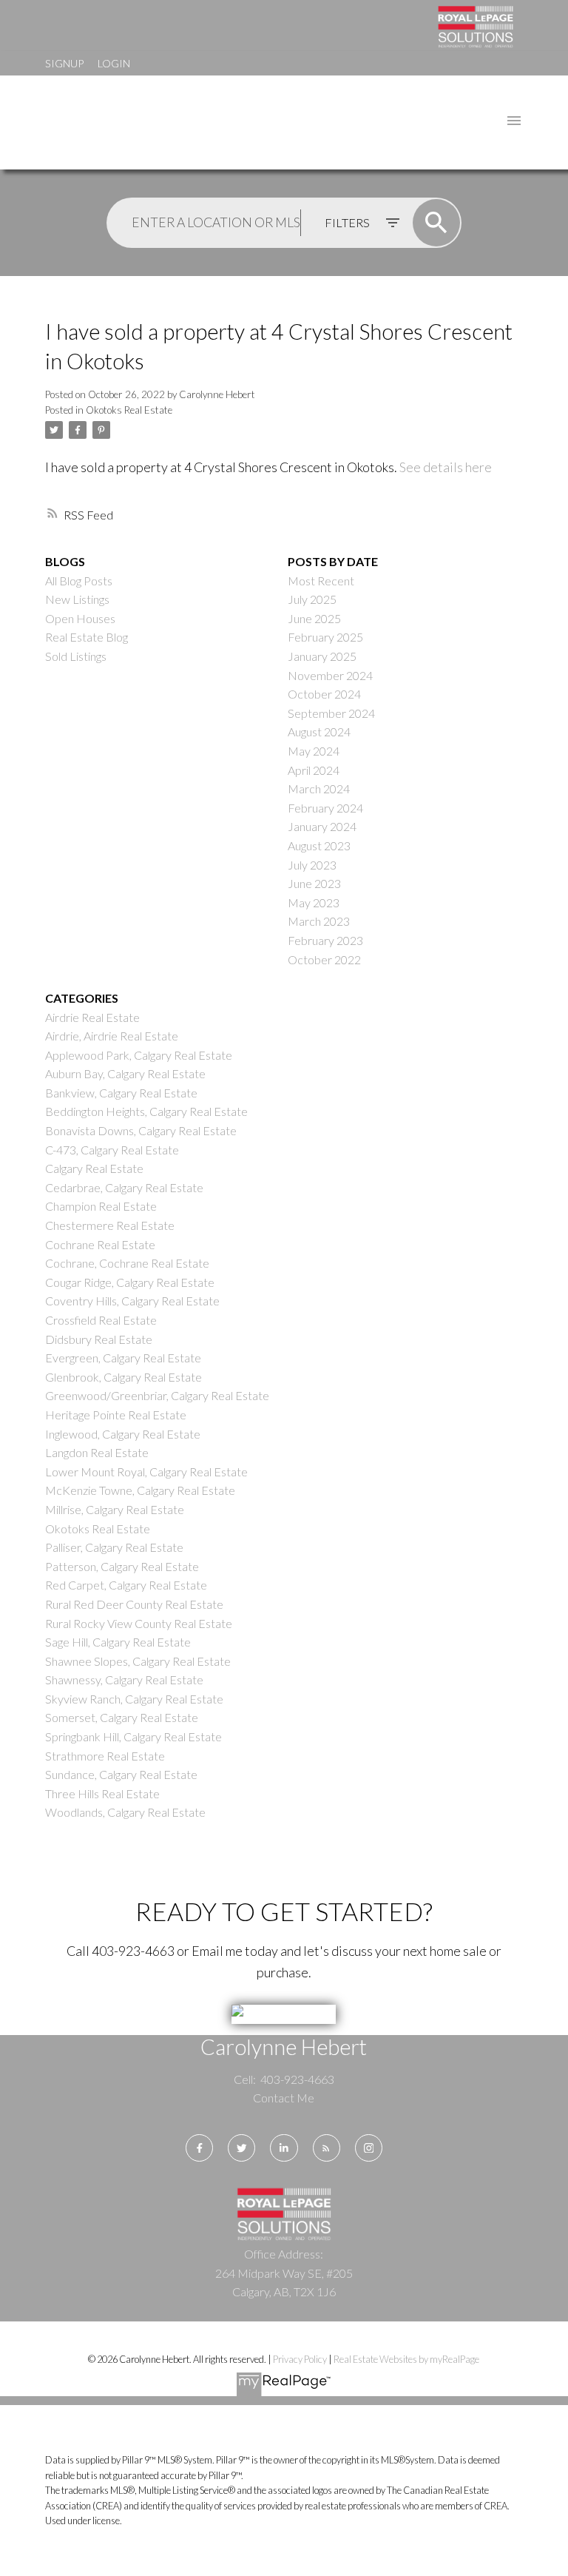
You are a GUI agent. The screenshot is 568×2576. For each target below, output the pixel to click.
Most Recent (321, 581)
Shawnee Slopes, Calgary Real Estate (138, 1661)
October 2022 (324, 959)
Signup (64, 63)
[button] (199, 2148)
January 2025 (322, 656)
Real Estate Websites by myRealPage (406, 2359)
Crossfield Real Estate (101, 1320)
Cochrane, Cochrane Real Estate (127, 1263)
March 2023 (319, 921)
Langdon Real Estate (97, 1452)
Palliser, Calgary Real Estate (114, 1547)
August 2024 (319, 732)
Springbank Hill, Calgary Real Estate (133, 1736)
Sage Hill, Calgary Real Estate (118, 1642)
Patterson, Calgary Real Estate (122, 1566)
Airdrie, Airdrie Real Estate (112, 1036)
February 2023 (325, 940)
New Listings (77, 599)
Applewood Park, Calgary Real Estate (139, 1055)
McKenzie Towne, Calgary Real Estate (140, 1490)
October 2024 (324, 694)
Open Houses (80, 618)
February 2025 (325, 637)
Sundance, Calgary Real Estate (121, 1774)
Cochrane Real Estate (100, 1244)
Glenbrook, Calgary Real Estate (124, 1377)
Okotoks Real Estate (129, 410)
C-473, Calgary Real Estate (112, 1150)
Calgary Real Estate (94, 1168)
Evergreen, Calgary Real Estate (123, 1358)
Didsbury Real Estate (99, 1339)
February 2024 (325, 808)
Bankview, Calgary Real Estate (121, 1093)
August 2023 (319, 845)
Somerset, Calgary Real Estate (122, 1717)
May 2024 (314, 751)
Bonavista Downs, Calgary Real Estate (141, 1130)
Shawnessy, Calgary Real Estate (124, 1679)
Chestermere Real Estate (110, 1225)
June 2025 (314, 618)
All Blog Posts (79, 581)
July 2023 (312, 865)
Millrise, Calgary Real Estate (115, 1509)
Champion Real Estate (101, 1206)
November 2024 (330, 675)
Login (114, 63)
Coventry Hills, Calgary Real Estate (132, 1301)
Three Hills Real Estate (102, 1793)
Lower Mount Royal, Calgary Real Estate (146, 1472)
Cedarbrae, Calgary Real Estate (124, 1187)
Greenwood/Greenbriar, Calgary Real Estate (157, 1395)
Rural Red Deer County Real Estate (134, 1604)
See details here (446, 467)
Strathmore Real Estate (105, 1756)
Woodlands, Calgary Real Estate (125, 1812)
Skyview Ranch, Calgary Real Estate (134, 1699)
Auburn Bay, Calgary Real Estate (125, 1073)
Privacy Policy (300, 2359)
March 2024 (319, 788)
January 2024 (322, 826)
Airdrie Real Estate (92, 1017)
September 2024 (331, 713)
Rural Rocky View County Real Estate (139, 1623)
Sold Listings (76, 656)
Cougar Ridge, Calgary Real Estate (130, 1282)
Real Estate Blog (87, 637)
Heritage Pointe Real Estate (116, 1415)
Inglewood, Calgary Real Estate (123, 1434)
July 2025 (312, 599)
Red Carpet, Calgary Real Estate (126, 1585)
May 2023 (314, 902)
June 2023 (314, 883)
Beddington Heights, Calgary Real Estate (146, 1111)
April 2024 (314, 770)
